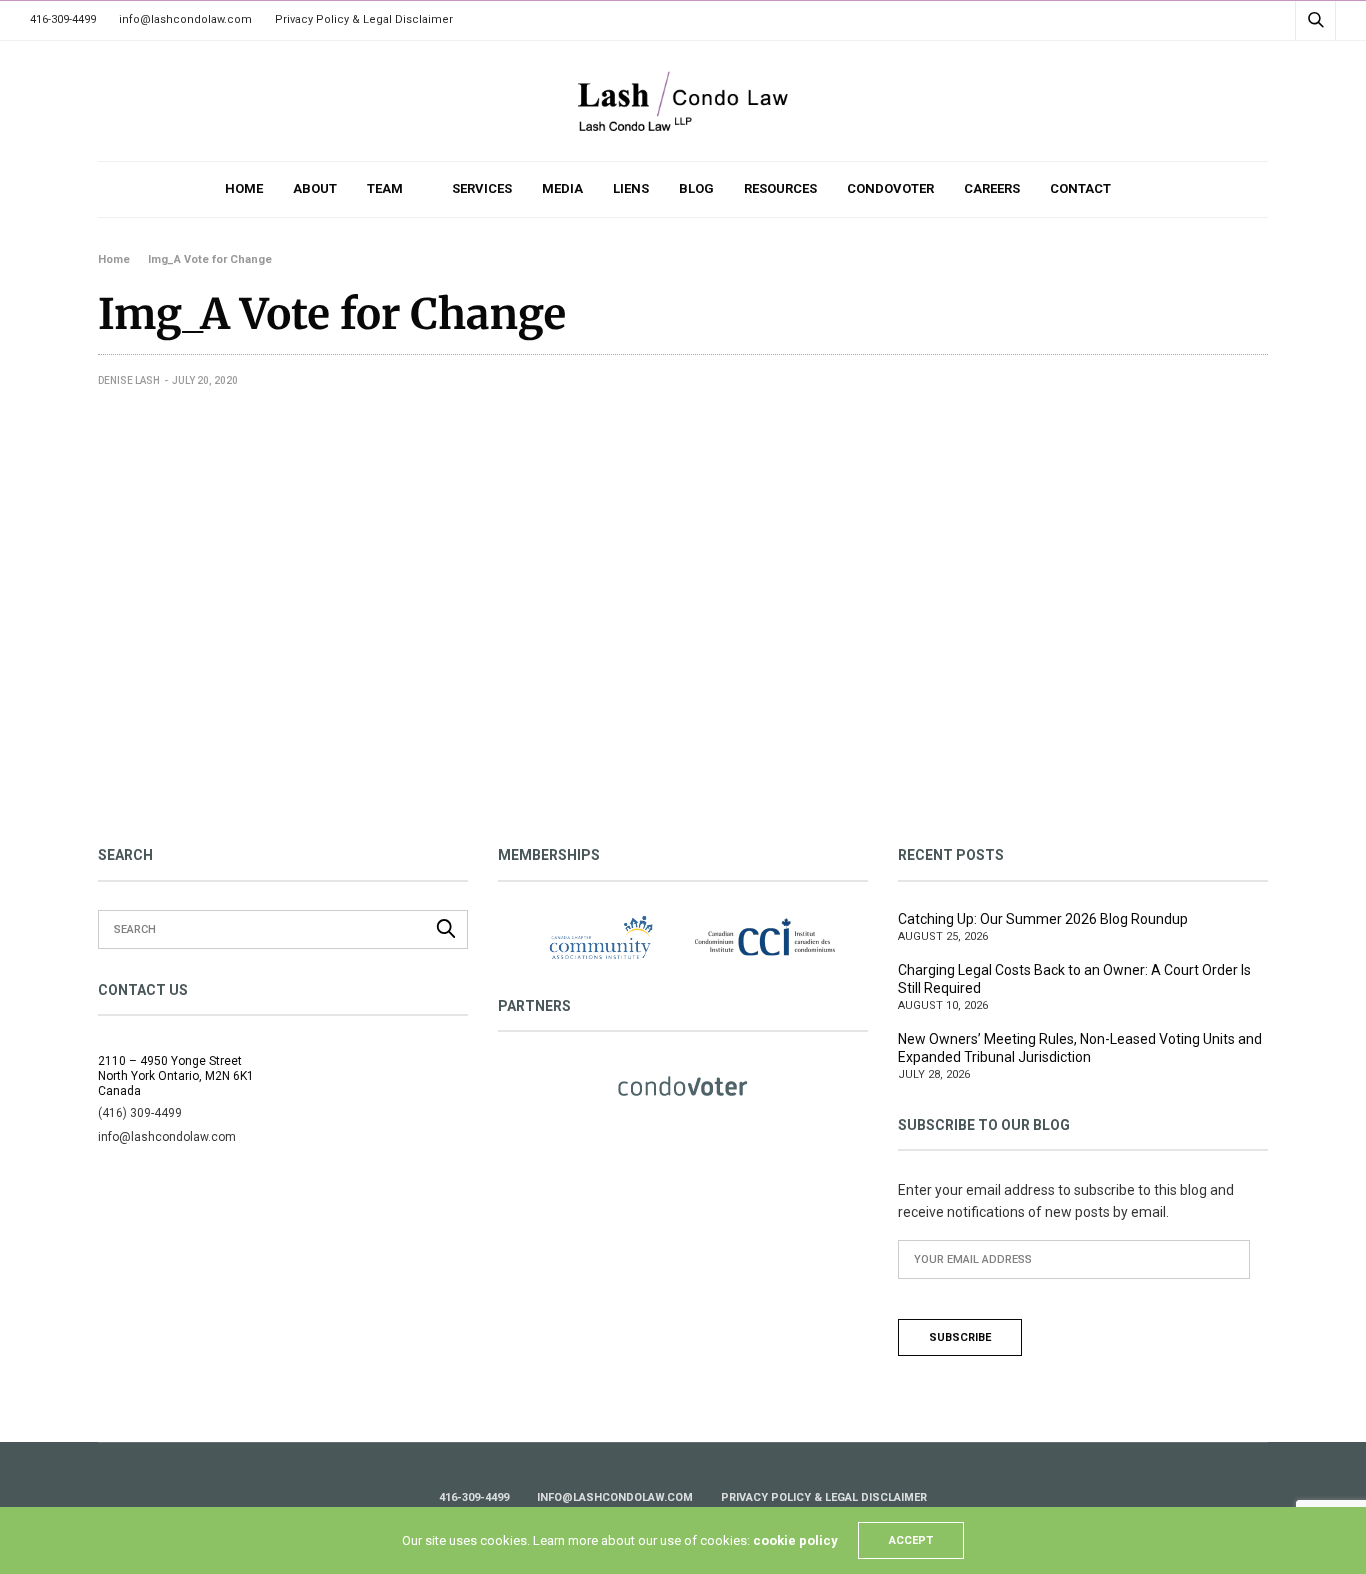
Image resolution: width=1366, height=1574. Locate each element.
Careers (992, 188)
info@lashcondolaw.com (185, 19)
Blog (696, 188)
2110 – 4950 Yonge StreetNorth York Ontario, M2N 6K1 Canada (176, 1076)
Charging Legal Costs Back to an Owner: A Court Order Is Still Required (1074, 979)
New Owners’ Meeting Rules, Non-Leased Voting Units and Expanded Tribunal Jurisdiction (1080, 1048)
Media (562, 188)
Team (385, 188)
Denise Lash (129, 380)
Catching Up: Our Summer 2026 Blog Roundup (1043, 919)
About (315, 188)
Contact (1080, 188)
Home (244, 188)
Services (482, 188)
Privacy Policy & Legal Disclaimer (364, 19)
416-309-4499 (63, 19)
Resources (780, 188)
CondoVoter (890, 188)
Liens (631, 188)
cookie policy (795, 1540)
